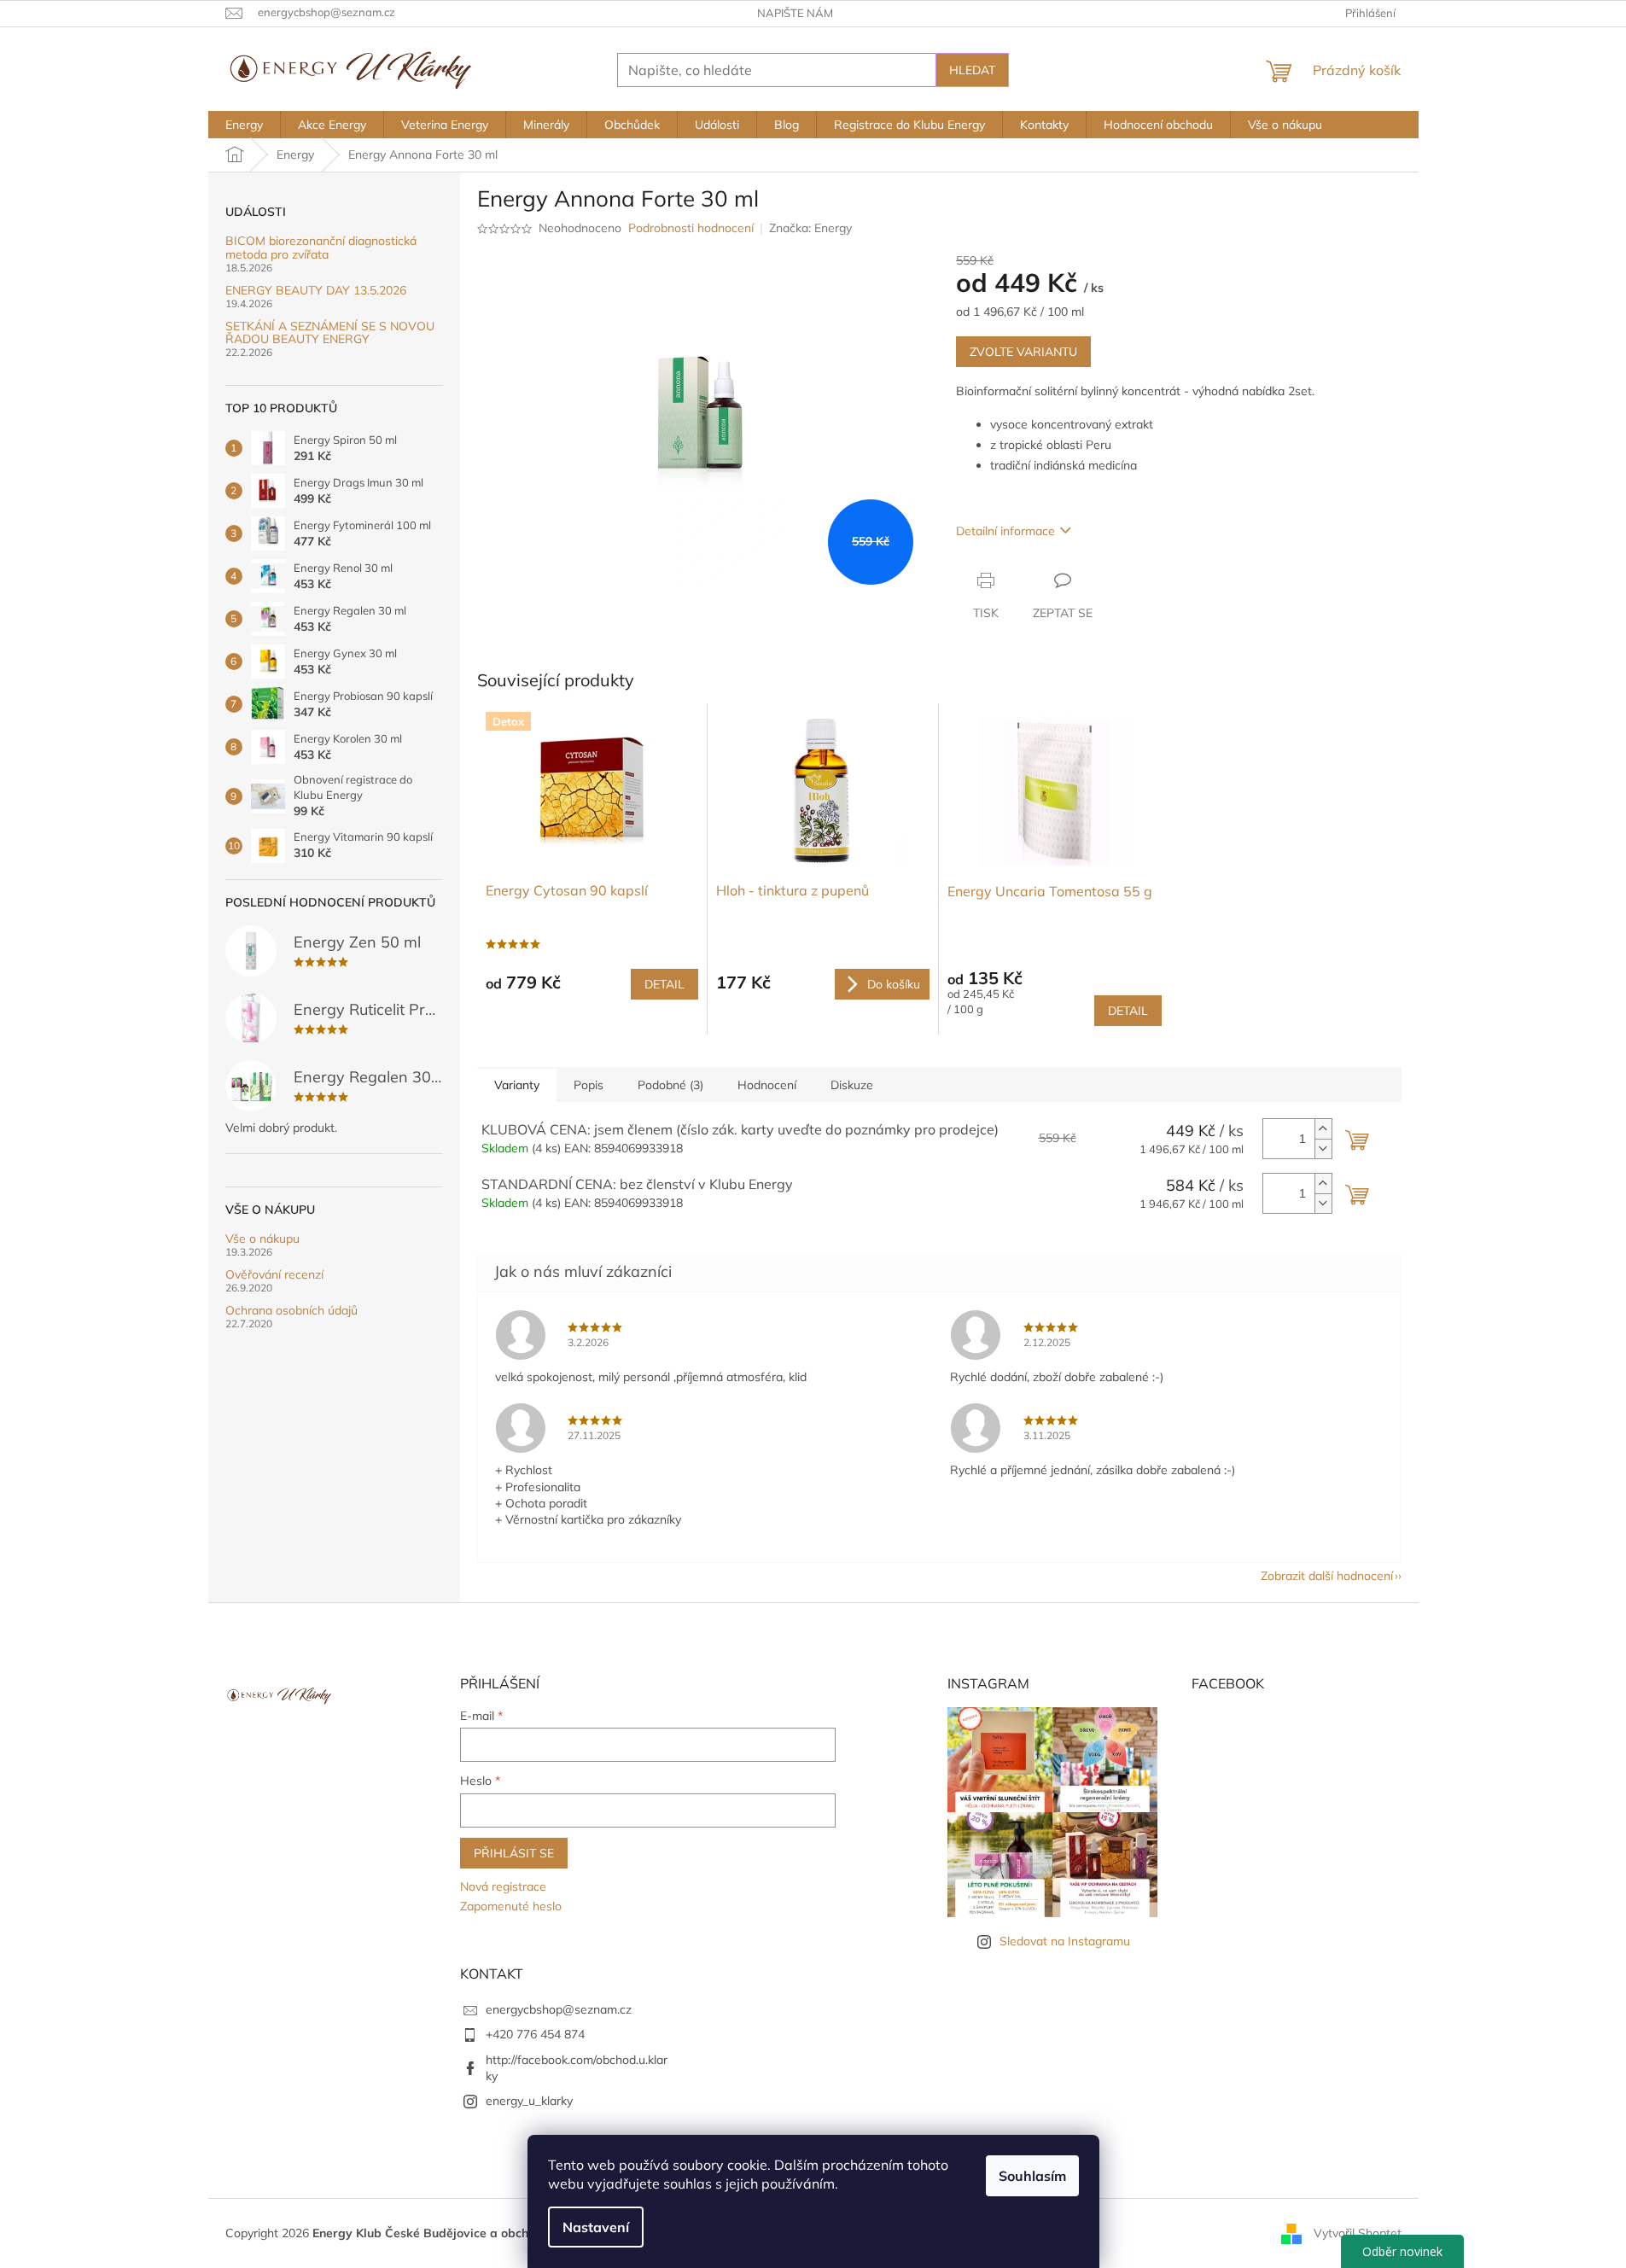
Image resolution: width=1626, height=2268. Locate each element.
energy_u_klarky (529, 2101)
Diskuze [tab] (852, 1085)
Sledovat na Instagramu (1065, 1941)
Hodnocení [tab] (767, 1085)
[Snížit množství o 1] (1323, 1149)
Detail (664, 984)
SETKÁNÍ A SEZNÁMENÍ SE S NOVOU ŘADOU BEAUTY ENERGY (330, 333)
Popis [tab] (589, 1085)
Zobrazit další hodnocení (1327, 1576)
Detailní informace (1005, 531)
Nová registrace (503, 1886)
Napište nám (795, 13)
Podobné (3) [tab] (670, 1085)
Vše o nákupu (262, 1239)
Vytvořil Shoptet (1358, 2232)
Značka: (810, 228)
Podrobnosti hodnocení (691, 228)
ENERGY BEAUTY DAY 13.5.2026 (316, 291)
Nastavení (596, 2227)
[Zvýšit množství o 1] (1323, 1129)
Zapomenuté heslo (511, 1906)
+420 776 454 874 (535, 2034)
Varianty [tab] (517, 1085)
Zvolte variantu (1023, 352)
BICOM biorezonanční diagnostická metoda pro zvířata (321, 248)
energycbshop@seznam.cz (559, 2009)
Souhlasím (1032, 2176)
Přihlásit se (514, 1853)
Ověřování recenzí (274, 1275)
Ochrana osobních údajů (291, 1311)
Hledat (972, 70)
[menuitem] (244, 125)
